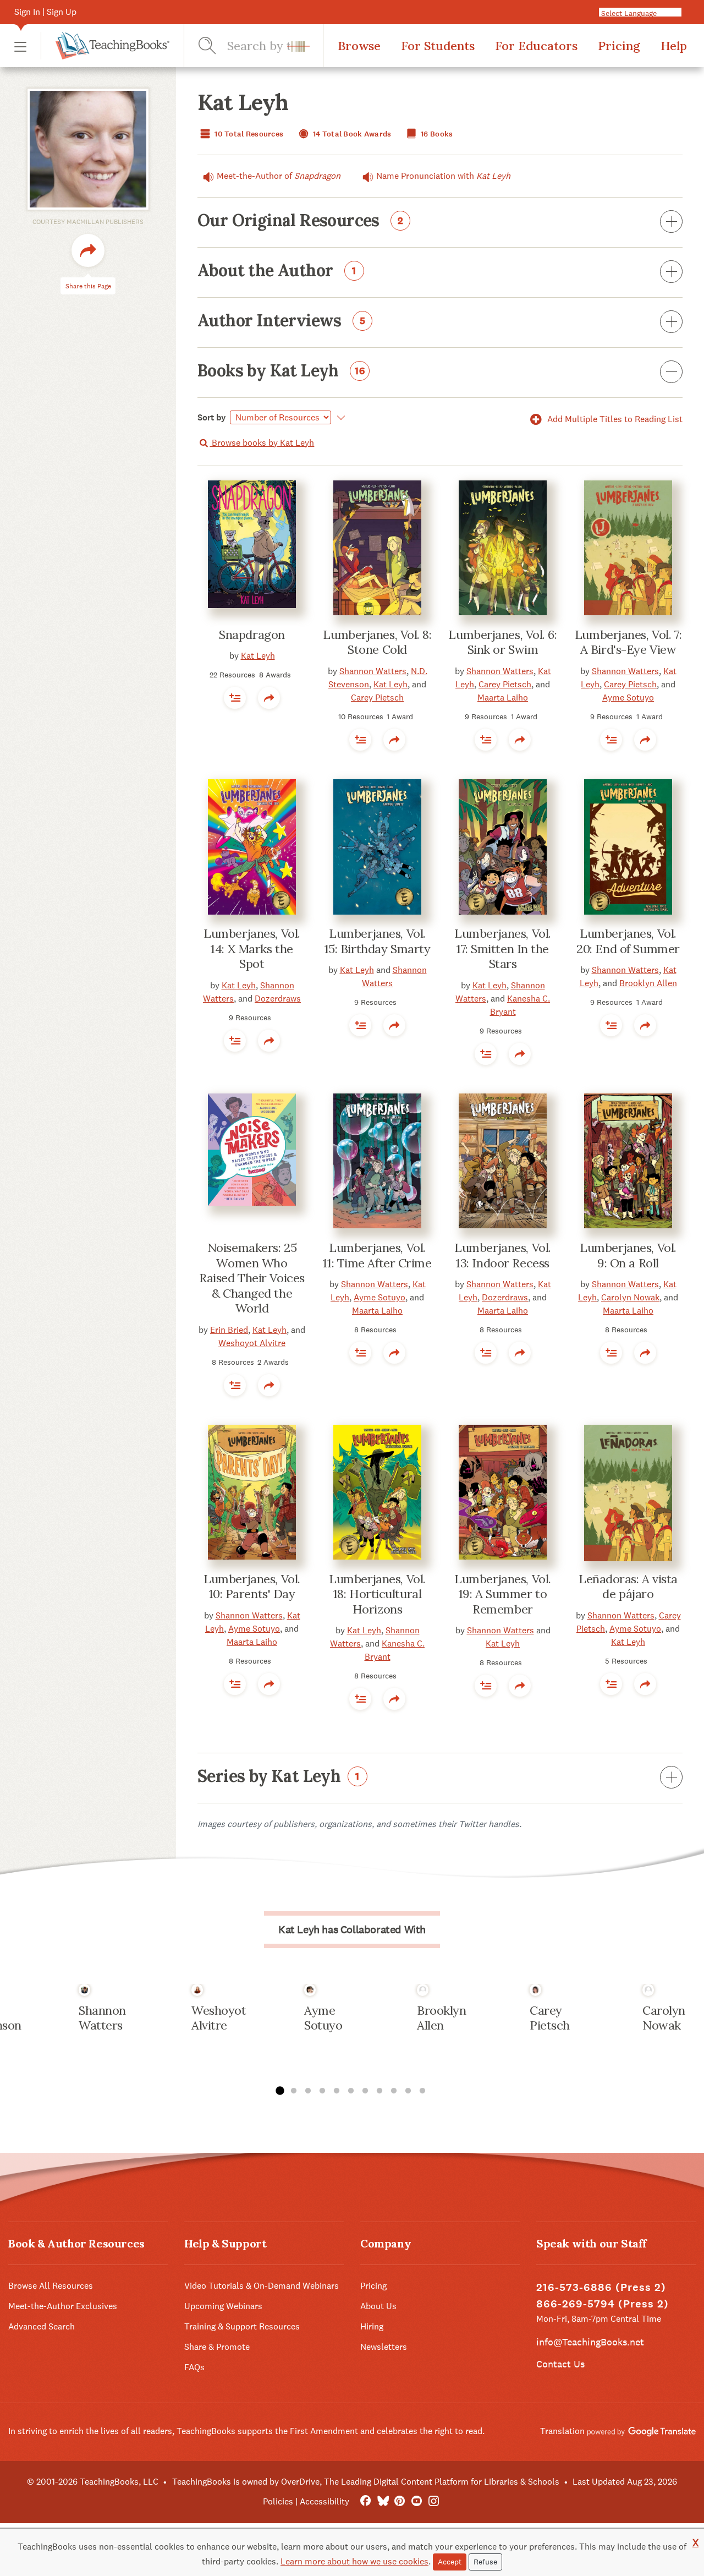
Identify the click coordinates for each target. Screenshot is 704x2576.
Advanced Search (42, 2326)
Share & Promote (217, 2347)
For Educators (536, 46)
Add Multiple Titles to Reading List (614, 419)
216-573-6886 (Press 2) (601, 2287)
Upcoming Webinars (223, 2306)
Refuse (485, 2562)
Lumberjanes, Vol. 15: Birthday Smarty (378, 941)
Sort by (212, 417)
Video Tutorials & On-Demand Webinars (262, 2286)
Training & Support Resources (242, 2326)
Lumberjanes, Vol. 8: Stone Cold (377, 642)
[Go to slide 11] (422, 2091)
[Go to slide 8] (380, 2091)
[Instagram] (434, 2501)
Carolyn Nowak (630, 1297)
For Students (438, 46)
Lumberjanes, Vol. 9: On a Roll (628, 1255)
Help (674, 46)
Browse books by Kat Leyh (262, 443)
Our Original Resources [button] (301, 221)
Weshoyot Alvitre (252, 1343)
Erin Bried (229, 1330)
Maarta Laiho (503, 698)
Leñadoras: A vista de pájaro (628, 1587)
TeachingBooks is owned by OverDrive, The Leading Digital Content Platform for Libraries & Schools (366, 2482)
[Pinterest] (400, 2501)
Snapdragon (252, 635)
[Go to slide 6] (351, 2091)
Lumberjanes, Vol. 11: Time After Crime (377, 1255)
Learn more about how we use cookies (354, 2561)
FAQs (194, 2367)
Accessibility (324, 2501)
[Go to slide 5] (337, 2091)
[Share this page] (88, 250)
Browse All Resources (51, 2286)
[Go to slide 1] (279, 2091)
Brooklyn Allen (648, 983)
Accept (450, 2562)
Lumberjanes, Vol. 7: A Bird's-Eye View (628, 642)
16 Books (436, 134)
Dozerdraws (278, 999)
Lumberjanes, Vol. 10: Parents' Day (252, 1587)
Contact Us (560, 2364)
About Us (378, 2306)
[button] (20, 46)
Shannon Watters (373, 671)
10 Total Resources (248, 134)
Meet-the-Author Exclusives (63, 2306)
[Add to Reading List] (235, 698)
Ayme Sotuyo (628, 698)
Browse (359, 46)
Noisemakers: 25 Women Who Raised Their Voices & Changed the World (252, 1278)
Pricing (619, 46)
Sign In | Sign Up (45, 12)
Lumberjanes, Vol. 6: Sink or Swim (502, 642)
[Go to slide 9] (394, 2091)
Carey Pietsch (377, 698)
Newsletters (384, 2347)
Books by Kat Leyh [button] (281, 371)
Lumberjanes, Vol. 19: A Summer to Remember (503, 1594)
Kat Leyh (258, 656)
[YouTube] (417, 2501)
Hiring (372, 2326)
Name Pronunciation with (443, 176)
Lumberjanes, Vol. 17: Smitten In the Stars (503, 948)
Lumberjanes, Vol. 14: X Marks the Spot (252, 948)
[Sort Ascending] (339, 418)
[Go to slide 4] (322, 2091)
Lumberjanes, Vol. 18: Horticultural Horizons (377, 1594)
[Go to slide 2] (294, 2091)
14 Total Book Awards (351, 134)
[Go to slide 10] (408, 2091)
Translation (563, 2431)
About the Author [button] (277, 271)
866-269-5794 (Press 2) (603, 2304)
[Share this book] (269, 698)
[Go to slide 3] (308, 2091)
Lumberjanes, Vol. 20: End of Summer (628, 941)
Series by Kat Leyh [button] (279, 1777)
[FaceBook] (365, 2501)
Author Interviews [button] (282, 321)
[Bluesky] (383, 2501)
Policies (278, 2501)
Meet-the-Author (279, 176)
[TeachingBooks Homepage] (105, 46)
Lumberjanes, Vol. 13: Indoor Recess (503, 1255)
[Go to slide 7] (365, 2091)
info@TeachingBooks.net (590, 2342)
